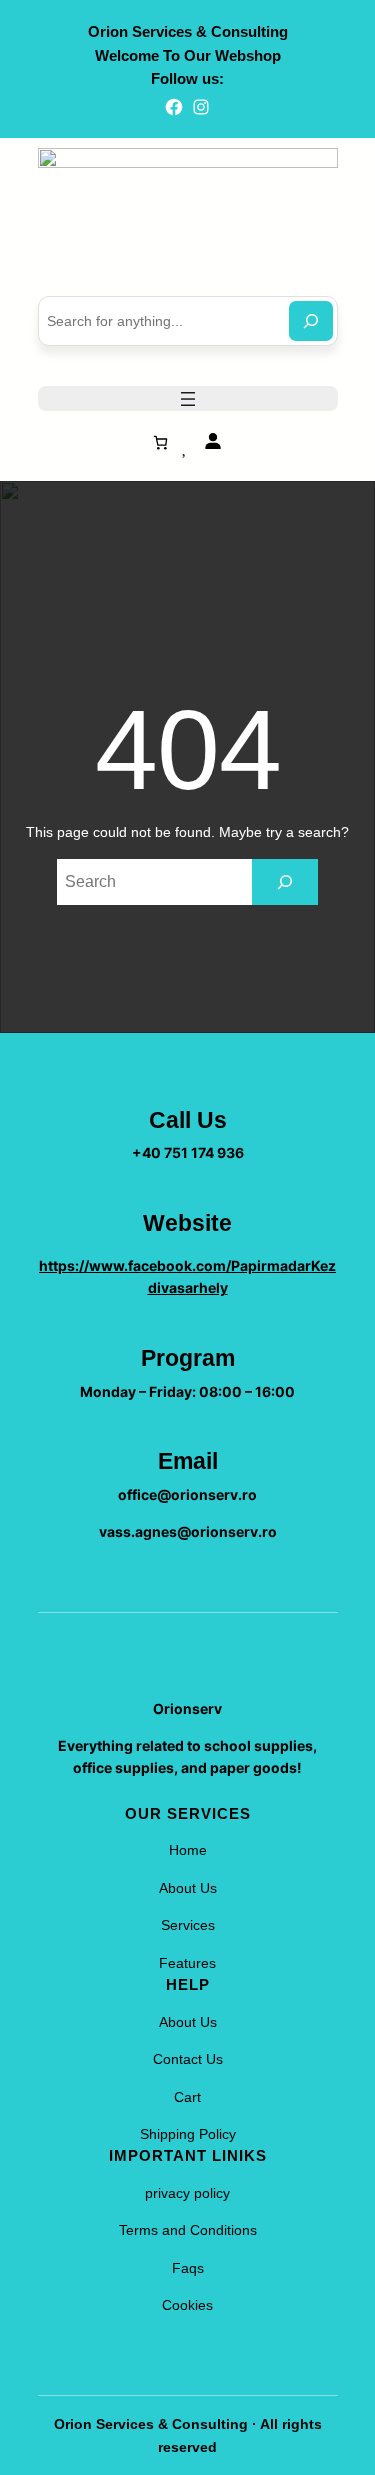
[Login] (212, 440)
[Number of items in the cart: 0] (160, 442)
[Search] (311, 321)
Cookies (187, 2305)
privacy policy (187, 2193)
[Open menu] (188, 399)
